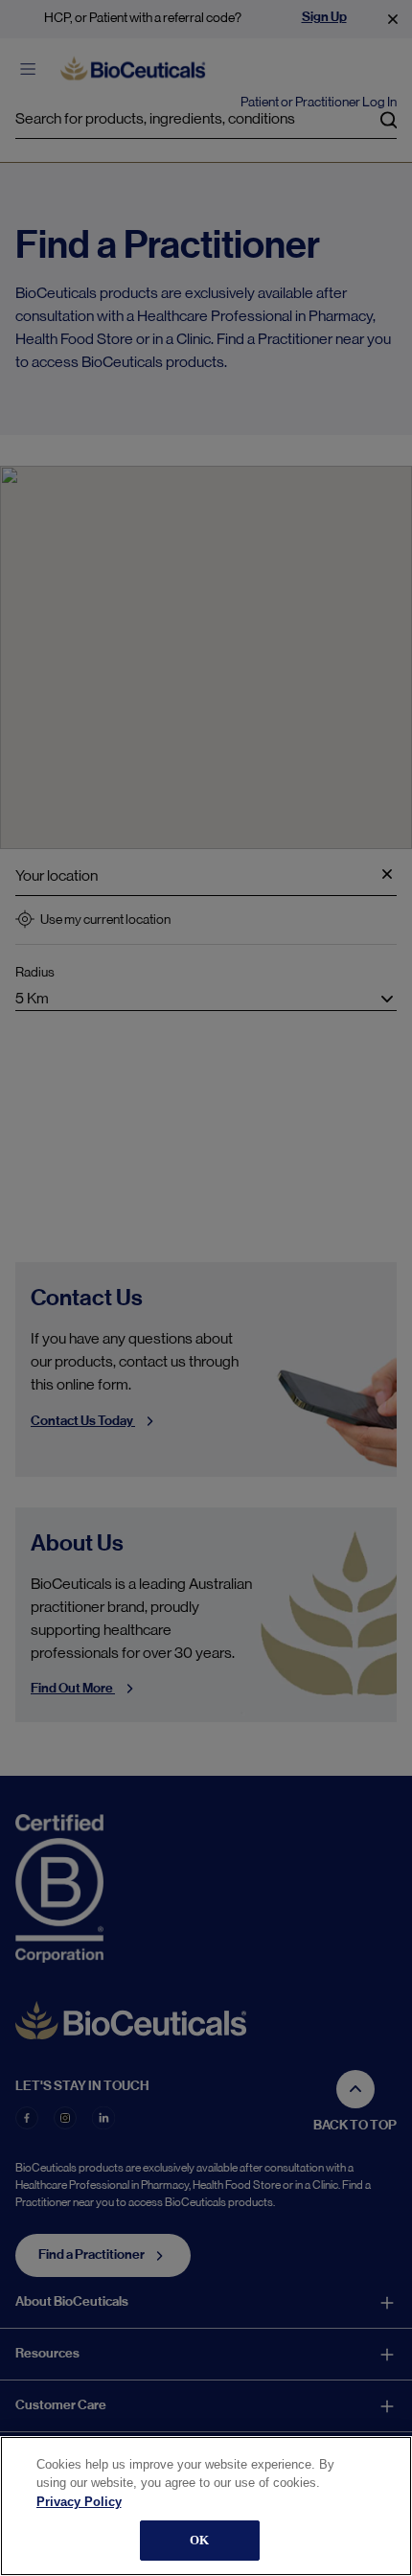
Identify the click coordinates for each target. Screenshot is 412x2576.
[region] (206, 2506)
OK (199, 2540)
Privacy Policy (79, 2502)
